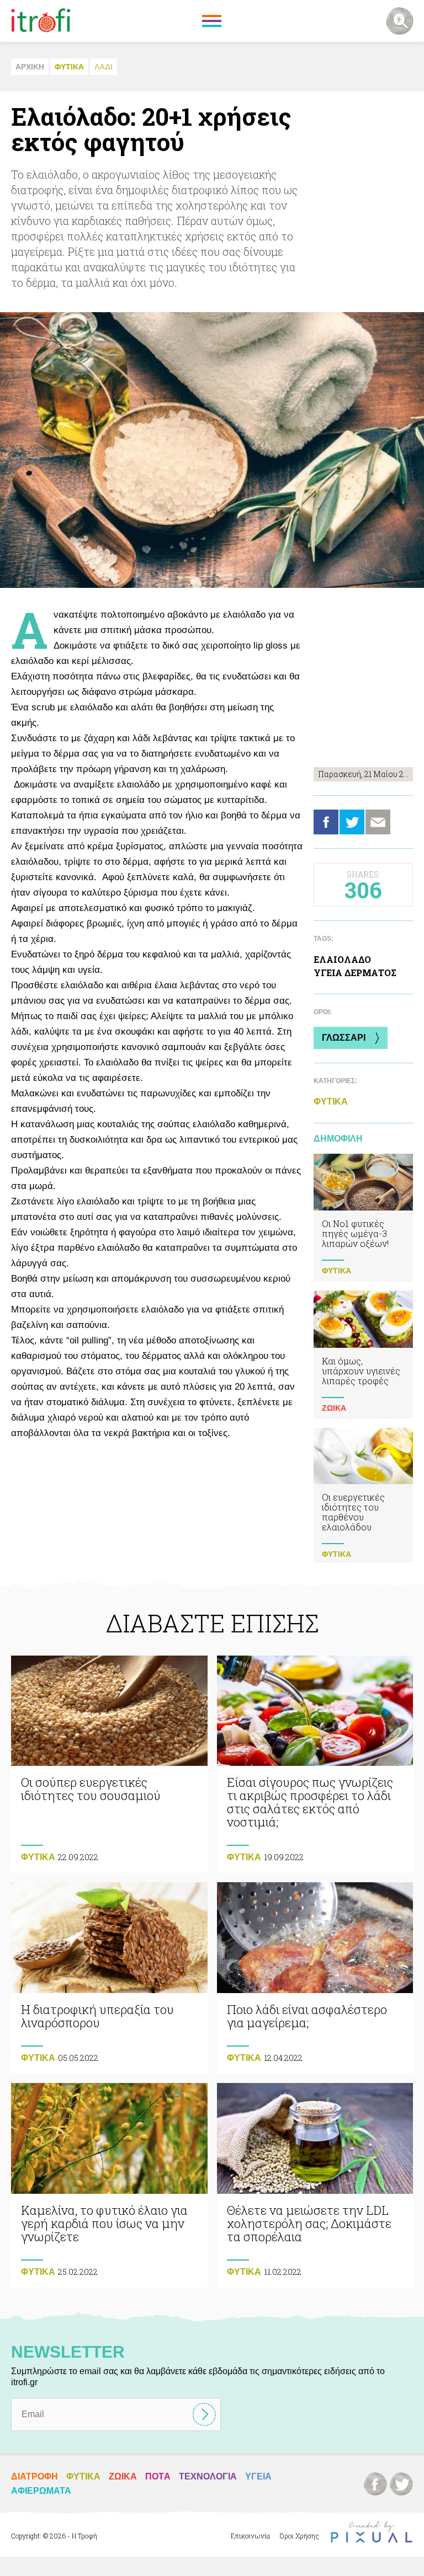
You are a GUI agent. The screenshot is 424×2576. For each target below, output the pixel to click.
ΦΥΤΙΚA (69, 67)
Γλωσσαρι (344, 1038)
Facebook (326, 822)
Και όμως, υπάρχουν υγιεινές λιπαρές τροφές (363, 1354)
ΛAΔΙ (104, 67)
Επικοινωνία (250, 2536)
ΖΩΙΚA (334, 1408)
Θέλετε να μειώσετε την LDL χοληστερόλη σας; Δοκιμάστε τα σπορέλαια (315, 2185)
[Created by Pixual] (372, 2532)
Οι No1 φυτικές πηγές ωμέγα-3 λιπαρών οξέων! (363, 1218)
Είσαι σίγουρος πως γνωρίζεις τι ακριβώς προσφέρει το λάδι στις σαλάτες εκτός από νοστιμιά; (315, 1764)
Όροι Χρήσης (300, 2536)
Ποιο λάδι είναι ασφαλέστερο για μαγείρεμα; (315, 1978)
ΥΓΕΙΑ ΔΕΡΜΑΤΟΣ (355, 973)
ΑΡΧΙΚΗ (30, 67)
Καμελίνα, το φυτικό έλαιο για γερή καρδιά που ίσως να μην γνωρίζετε (109, 2185)
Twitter (352, 822)
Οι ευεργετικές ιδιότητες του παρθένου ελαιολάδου (363, 1496)
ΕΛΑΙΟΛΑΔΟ (342, 959)
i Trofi (41, 21)
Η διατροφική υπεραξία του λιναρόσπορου (109, 1978)
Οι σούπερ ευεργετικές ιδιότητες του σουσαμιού (109, 1764)
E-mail (378, 822)
